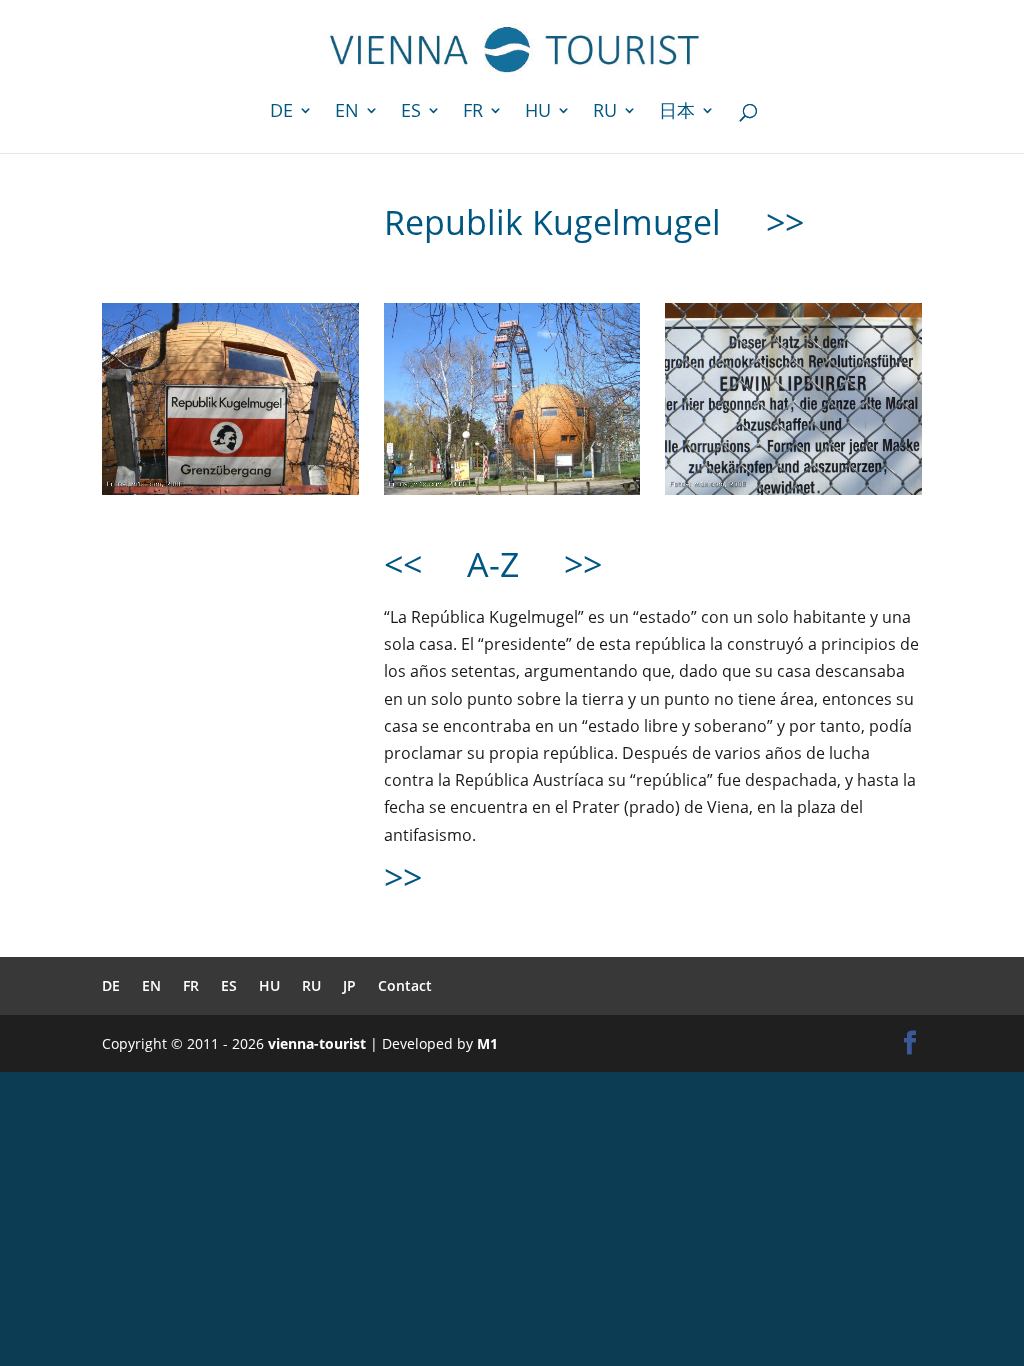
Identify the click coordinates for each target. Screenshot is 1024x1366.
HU (538, 112)
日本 (677, 112)
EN (347, 112)
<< (403, 564)
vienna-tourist (317, 1043)
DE (281, 112)
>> (785, 222)
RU (605, 112)
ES (411, 112)
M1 (487, 1043)
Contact (405, 985)
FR (473, 112)
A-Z (493, 564)
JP (349, 985)
